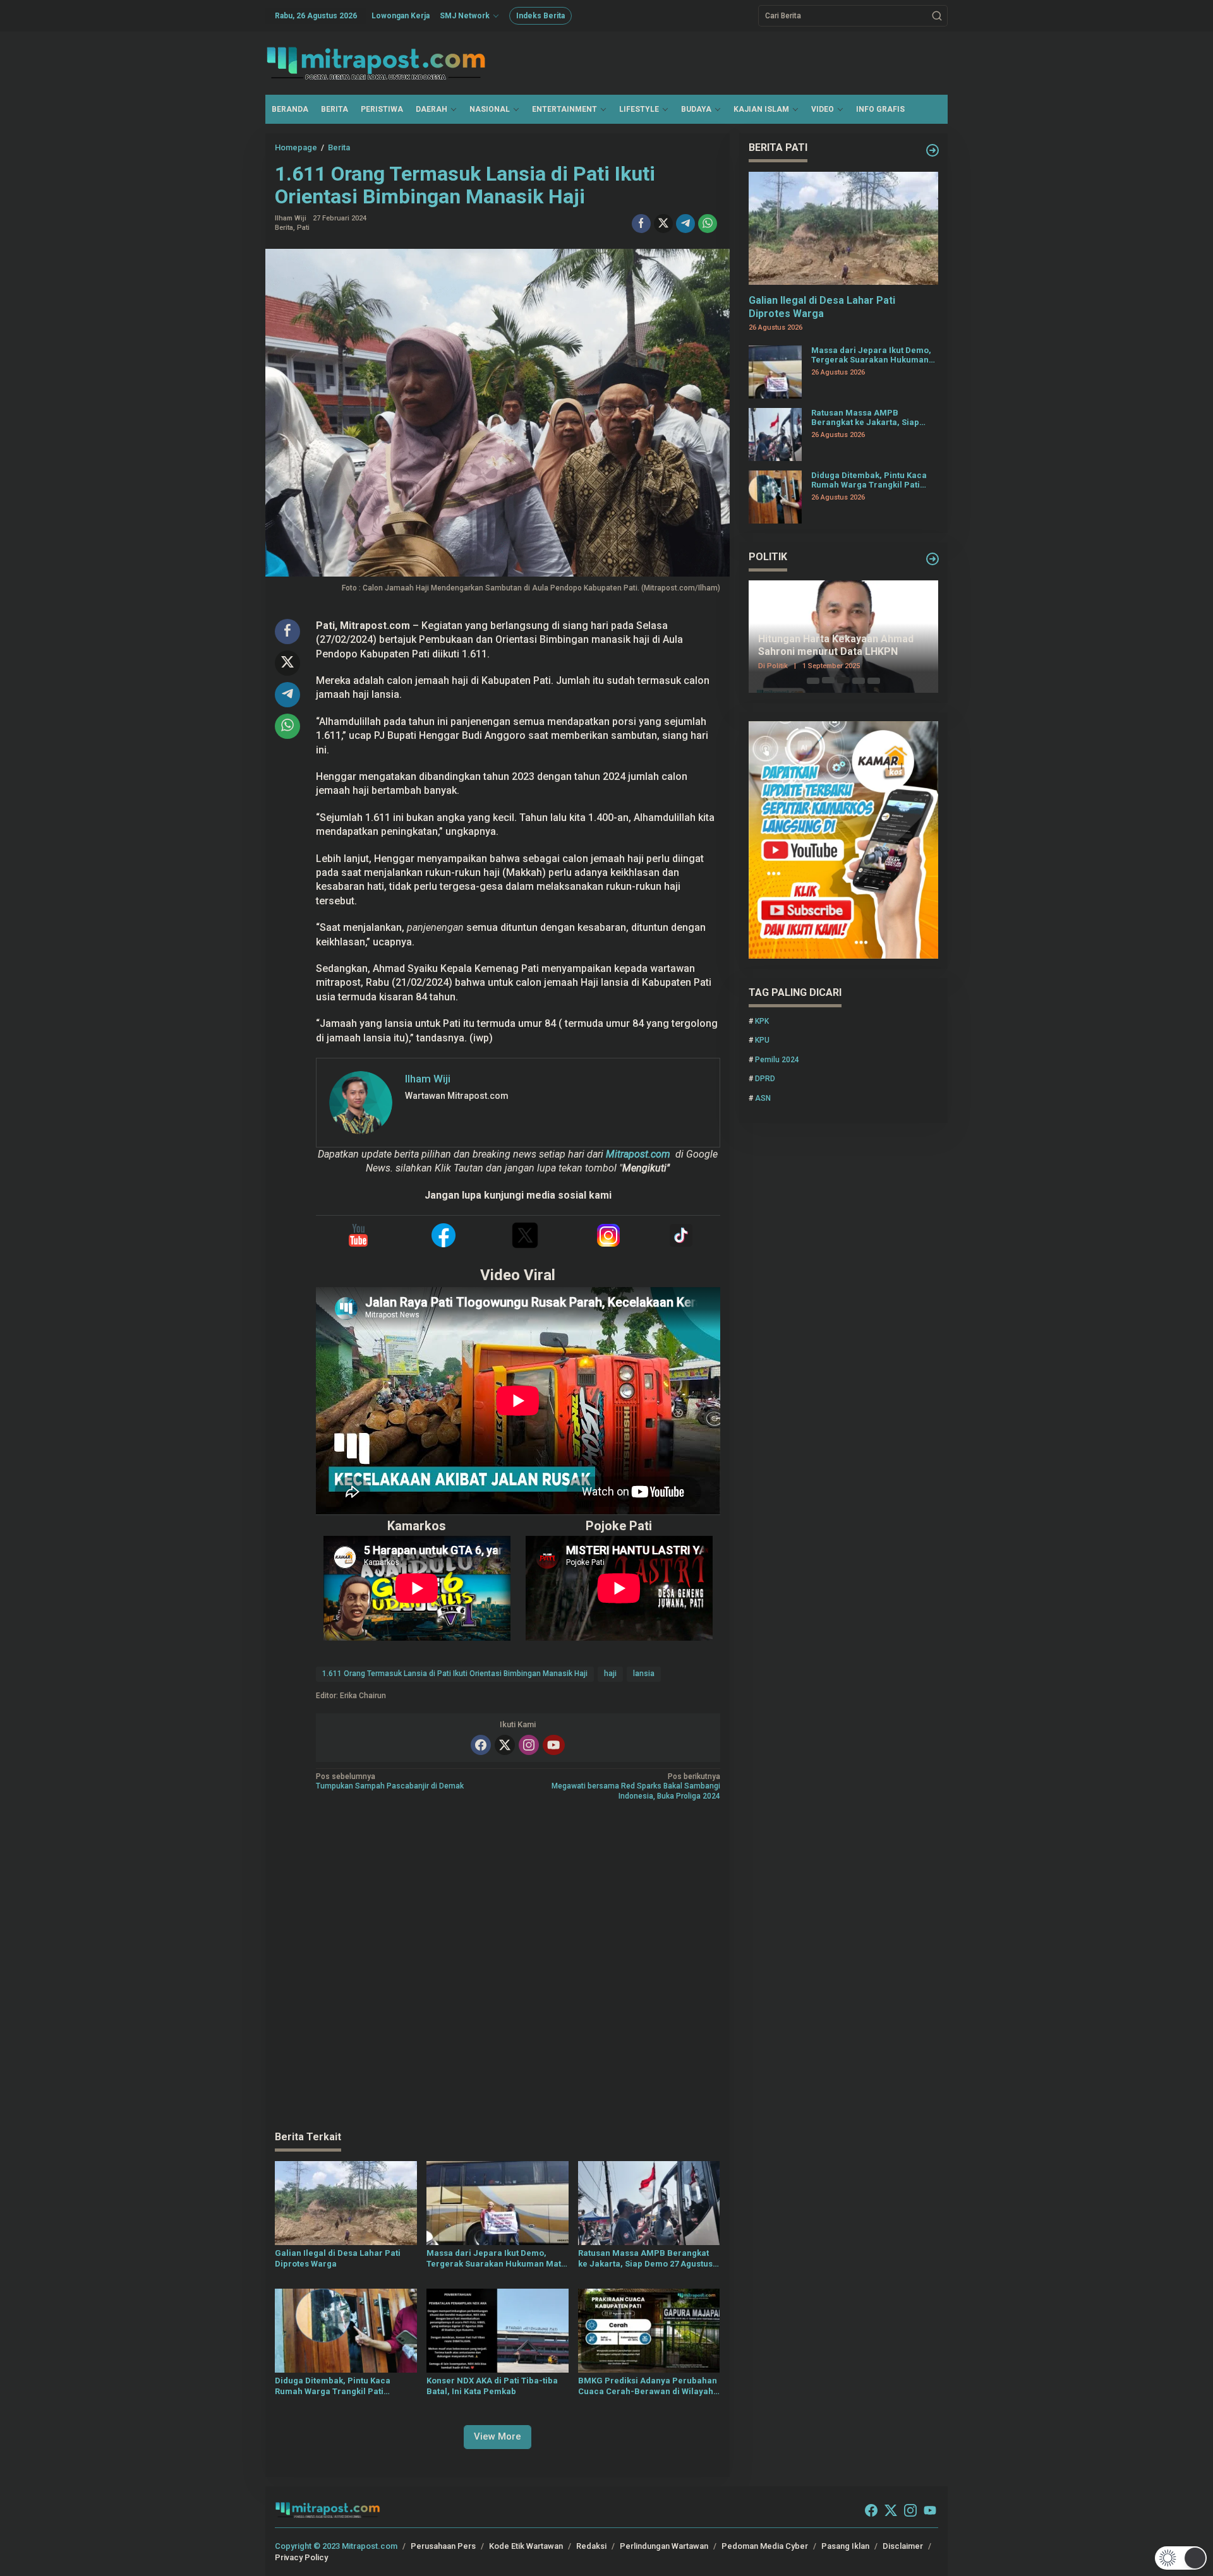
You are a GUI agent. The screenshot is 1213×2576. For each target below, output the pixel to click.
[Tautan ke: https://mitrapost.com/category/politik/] (932, 559)
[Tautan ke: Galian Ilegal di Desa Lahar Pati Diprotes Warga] (843, 228)
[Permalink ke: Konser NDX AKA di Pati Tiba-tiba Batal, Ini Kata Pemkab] (498, 2330)
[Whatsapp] (708, 224)
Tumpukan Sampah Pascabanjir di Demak (390, 1782)
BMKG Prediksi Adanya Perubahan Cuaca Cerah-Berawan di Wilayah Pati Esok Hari (648, 2387)
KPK (762, 1021)
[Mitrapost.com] (376, 63)
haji (610, 1674)
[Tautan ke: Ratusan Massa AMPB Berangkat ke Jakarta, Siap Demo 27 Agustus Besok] (775, 433)
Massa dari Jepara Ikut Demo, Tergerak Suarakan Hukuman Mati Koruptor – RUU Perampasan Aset (495, 2259)
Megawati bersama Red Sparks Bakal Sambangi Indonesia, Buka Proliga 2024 (636, 1786)
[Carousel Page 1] (813, 680)
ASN (763, 1098)
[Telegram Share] (685, 224)
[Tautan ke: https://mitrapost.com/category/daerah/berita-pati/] (932, 150)
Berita (284, 228)
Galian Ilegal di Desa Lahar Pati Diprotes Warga (338, 2258)
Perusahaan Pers (443, 2546)
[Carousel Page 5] (874, 680)
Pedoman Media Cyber (765, 2546)
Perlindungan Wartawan (664, 2546)
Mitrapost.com (638, 1154)
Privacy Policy (301, 2557)
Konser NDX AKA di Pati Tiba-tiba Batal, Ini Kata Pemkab (492, 2386)
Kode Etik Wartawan (526, 2546)
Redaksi (591, 2546)
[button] (937, 16)
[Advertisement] (498, 1967)
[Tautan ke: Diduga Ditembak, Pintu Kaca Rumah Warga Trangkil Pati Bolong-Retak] (775, 496)
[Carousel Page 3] (843, 680)
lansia (644, 1674)
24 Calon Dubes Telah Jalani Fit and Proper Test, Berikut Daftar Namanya (842, 646)
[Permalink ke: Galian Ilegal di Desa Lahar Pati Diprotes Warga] (346, 2202)
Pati (303, 228)
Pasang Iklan (845, 2546)
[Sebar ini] (641, 224)
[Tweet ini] (663, 224)
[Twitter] (505, 1745)
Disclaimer (903, 2546)
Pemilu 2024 (777, 1059)
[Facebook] (481, 1745)
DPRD (765, 1079)
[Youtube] (553, 1745)
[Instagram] (529, 1745)
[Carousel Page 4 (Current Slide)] (859, 680)
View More (498, 2436)
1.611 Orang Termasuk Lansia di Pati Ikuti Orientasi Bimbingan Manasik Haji (455, 1674)
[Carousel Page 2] (828, 680)
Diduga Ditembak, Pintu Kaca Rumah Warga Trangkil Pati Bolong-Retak (333, 2387)
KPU (762, 1040)
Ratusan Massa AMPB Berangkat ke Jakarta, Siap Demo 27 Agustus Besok (645, 2259)
